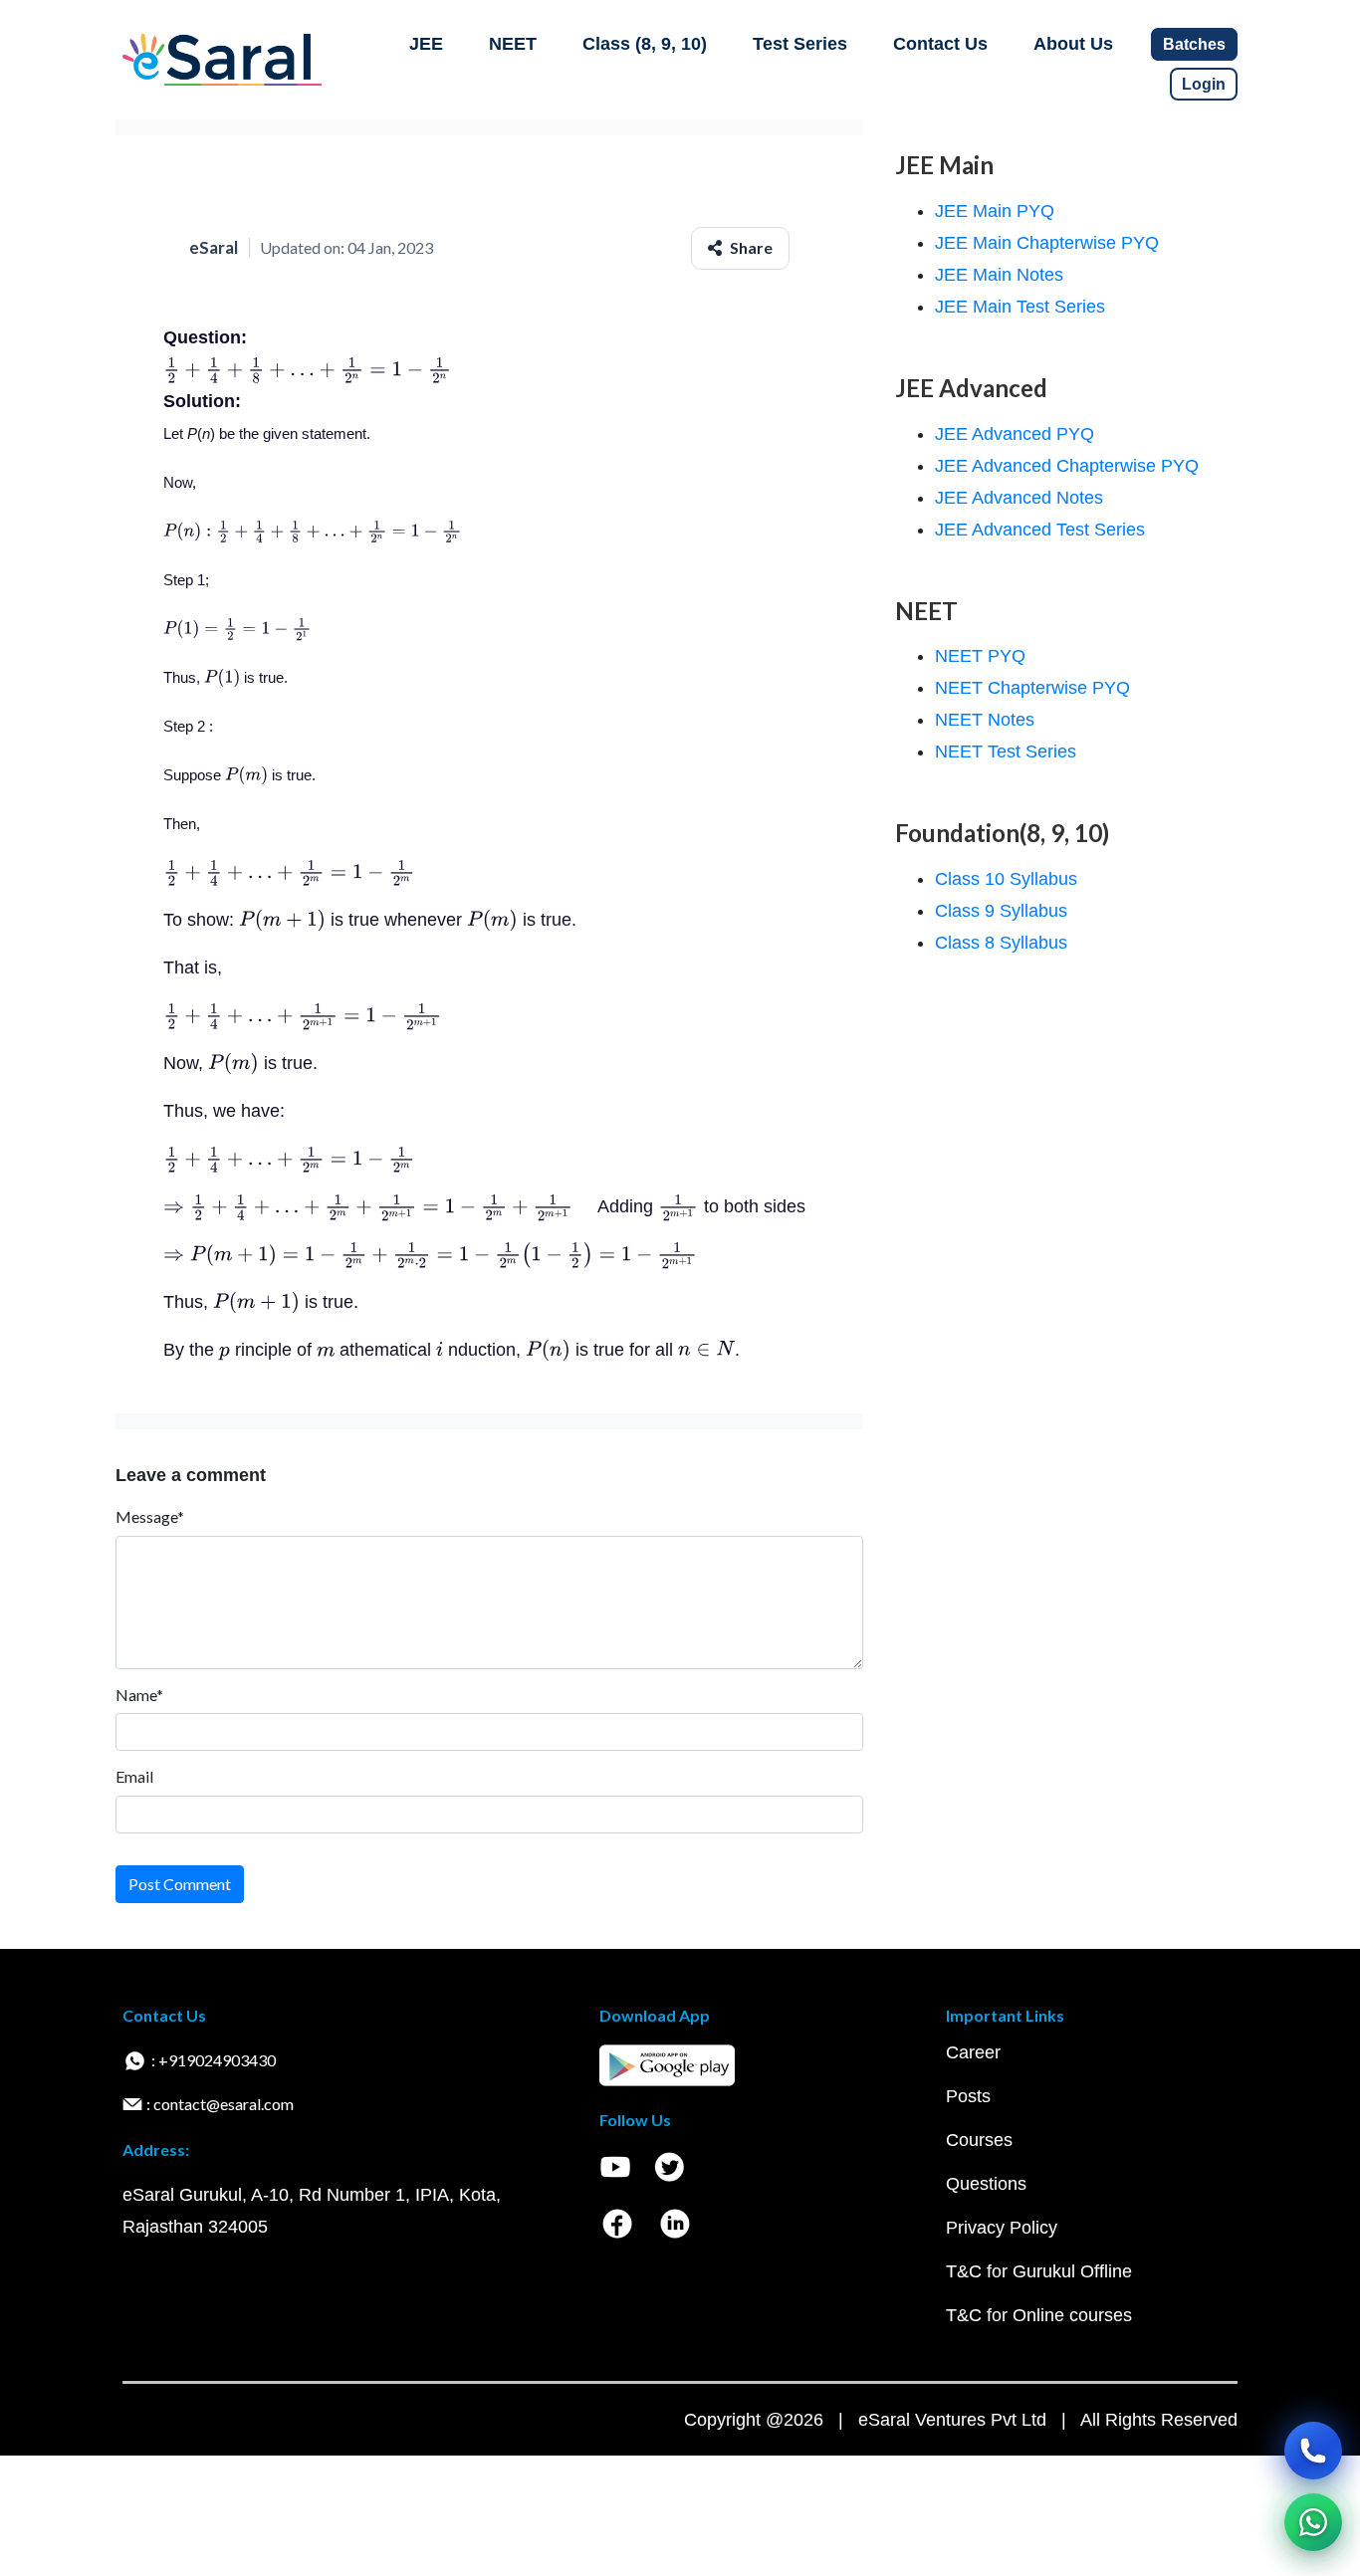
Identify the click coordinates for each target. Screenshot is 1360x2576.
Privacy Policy (1002, 2228)
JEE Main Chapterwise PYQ (1047, 243)
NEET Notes (985, 720)
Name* (139, 1695)
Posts (968, 2096)
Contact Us (940, 44)
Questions (986, 2184)
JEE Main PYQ (995, 211)
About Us (1073, 44)
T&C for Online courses (1039, 2315)
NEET (513, 44)
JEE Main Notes (999, 275)
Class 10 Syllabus (1006, 879)
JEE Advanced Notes (1019, 498)
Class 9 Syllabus (1001, 911)
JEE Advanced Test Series (1040, 530)
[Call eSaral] (1313, 2451)
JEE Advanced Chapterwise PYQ (1067, 466)
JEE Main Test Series (1020, 307)
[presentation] (307, 369)
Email (134, 1776)
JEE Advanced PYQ (1015, 434)
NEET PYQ (980, 656)
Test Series (800, 44)
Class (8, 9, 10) (645, 44)
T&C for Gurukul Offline (1039, 2271)
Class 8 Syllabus (1001, 943)
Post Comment (180, 1884)
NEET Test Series (1006, 751)
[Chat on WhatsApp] (1313, 2522)
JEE (426, 44)
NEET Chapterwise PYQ (1032, 688)
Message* (150, 1516)
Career (973, 2052)
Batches (1194, 44)
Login (1204, 84)
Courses (979, 2140)
